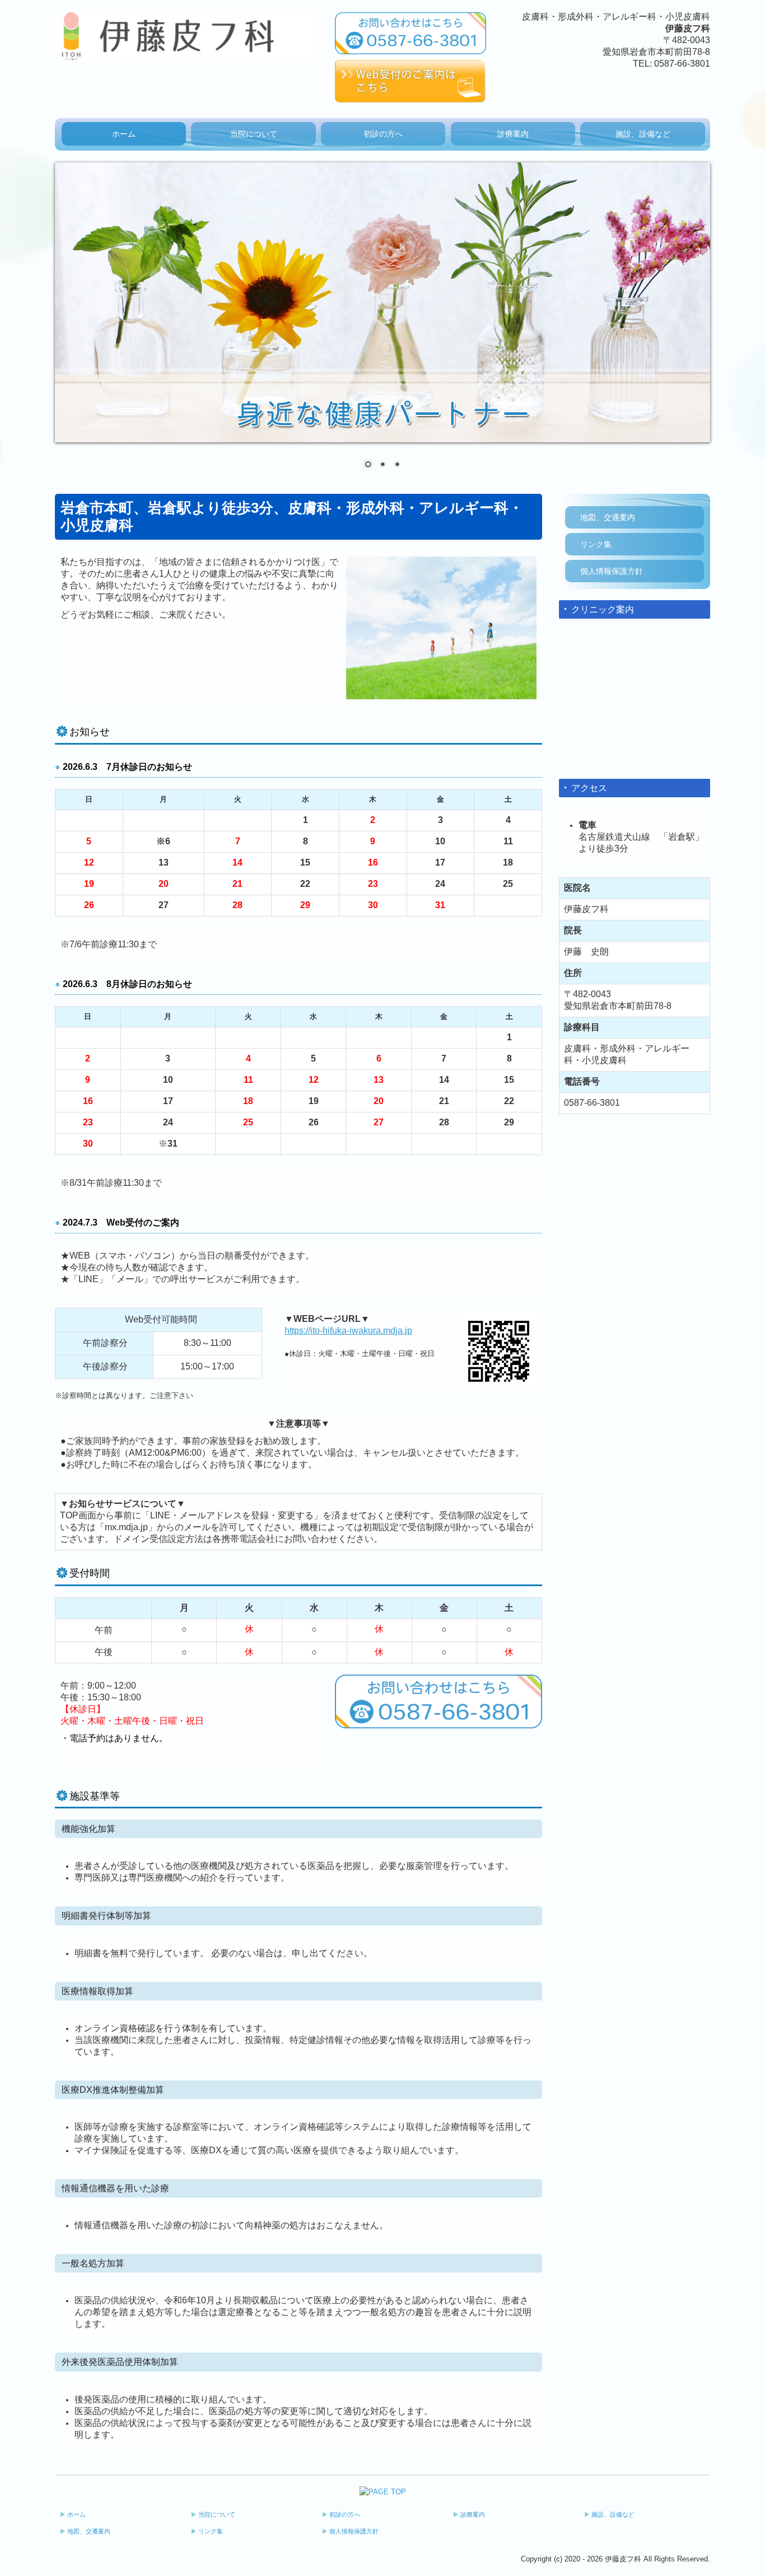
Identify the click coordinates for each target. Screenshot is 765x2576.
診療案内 (513, 134)
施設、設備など (643, 134)
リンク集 (596, 544)
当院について (254, 134)
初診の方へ (383, 134)
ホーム (124, 134)
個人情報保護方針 (612, 571)
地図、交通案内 (608, 517)
